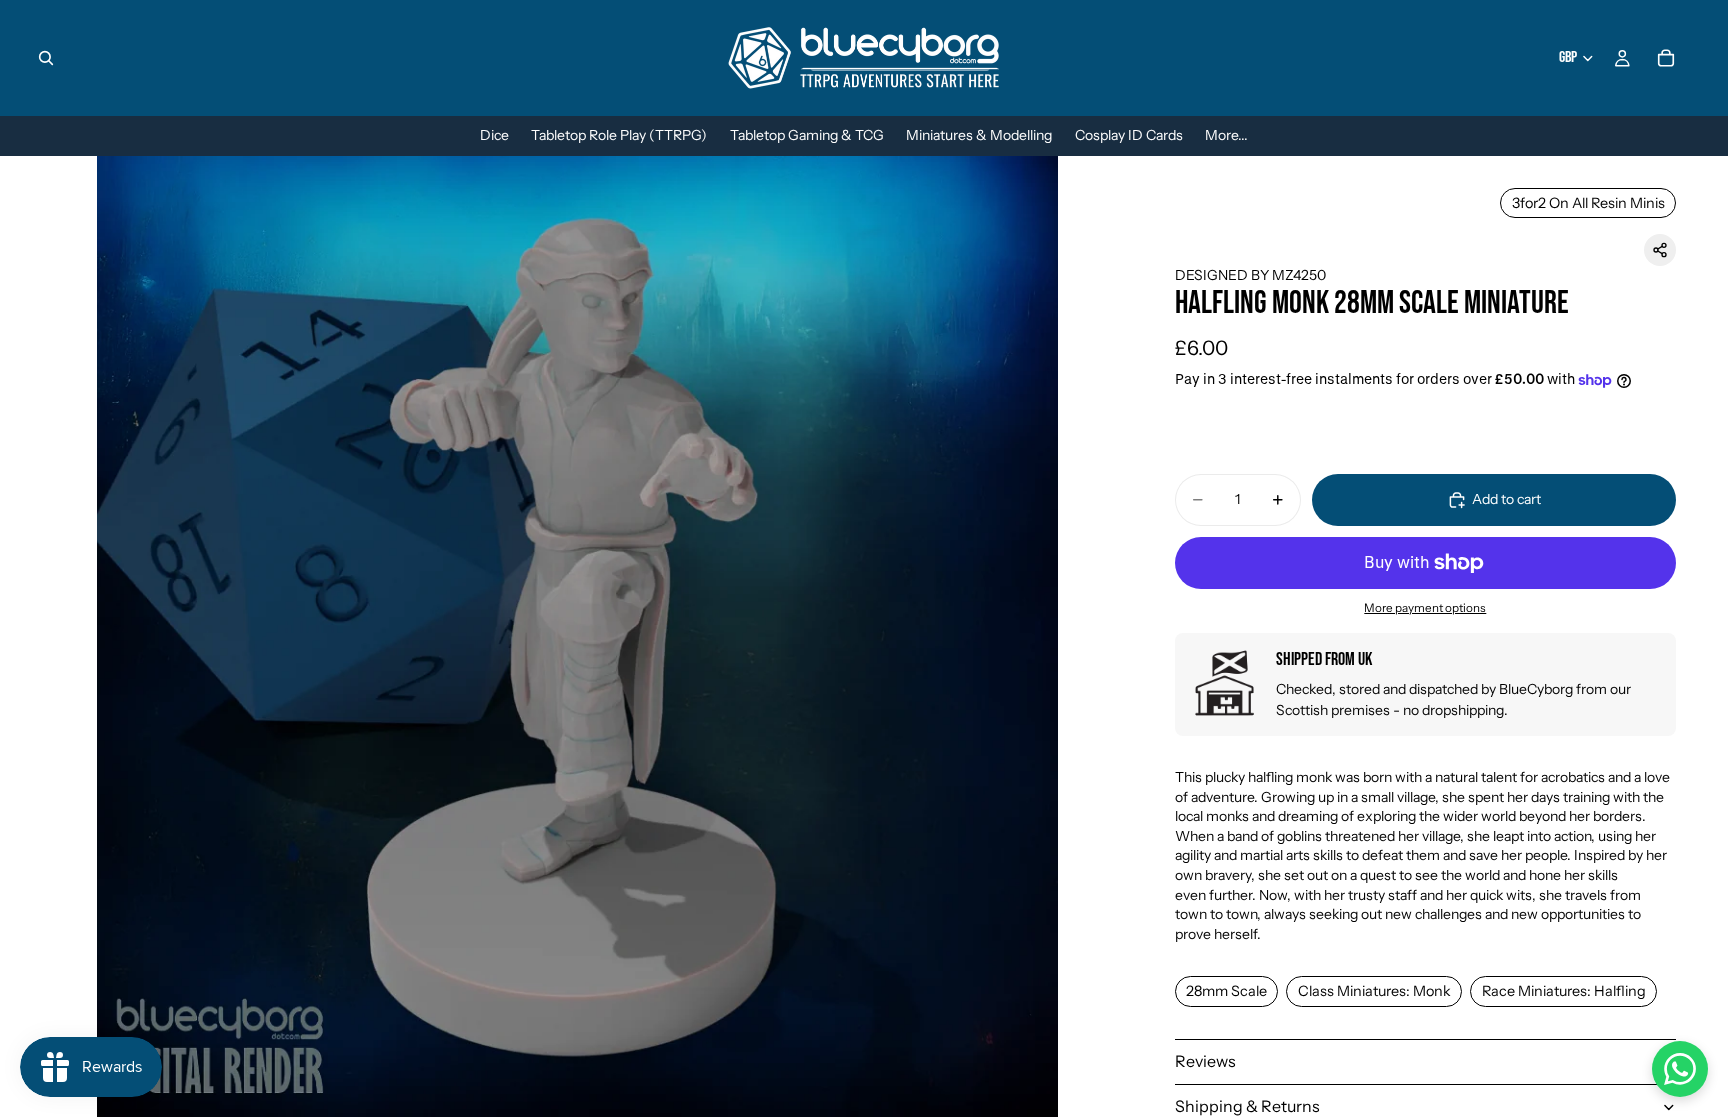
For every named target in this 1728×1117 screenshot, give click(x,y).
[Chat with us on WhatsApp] (1680, 1069)
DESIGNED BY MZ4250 (1250, 275)
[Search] (46, 58)
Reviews (1205, 1061)
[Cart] (1666, 58)
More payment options (1425, 608)
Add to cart (1506, 499)
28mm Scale (1226, 991)
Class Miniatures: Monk (1374, 991)
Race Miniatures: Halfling (1564, 991)
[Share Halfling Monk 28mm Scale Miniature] (1660, 250)
